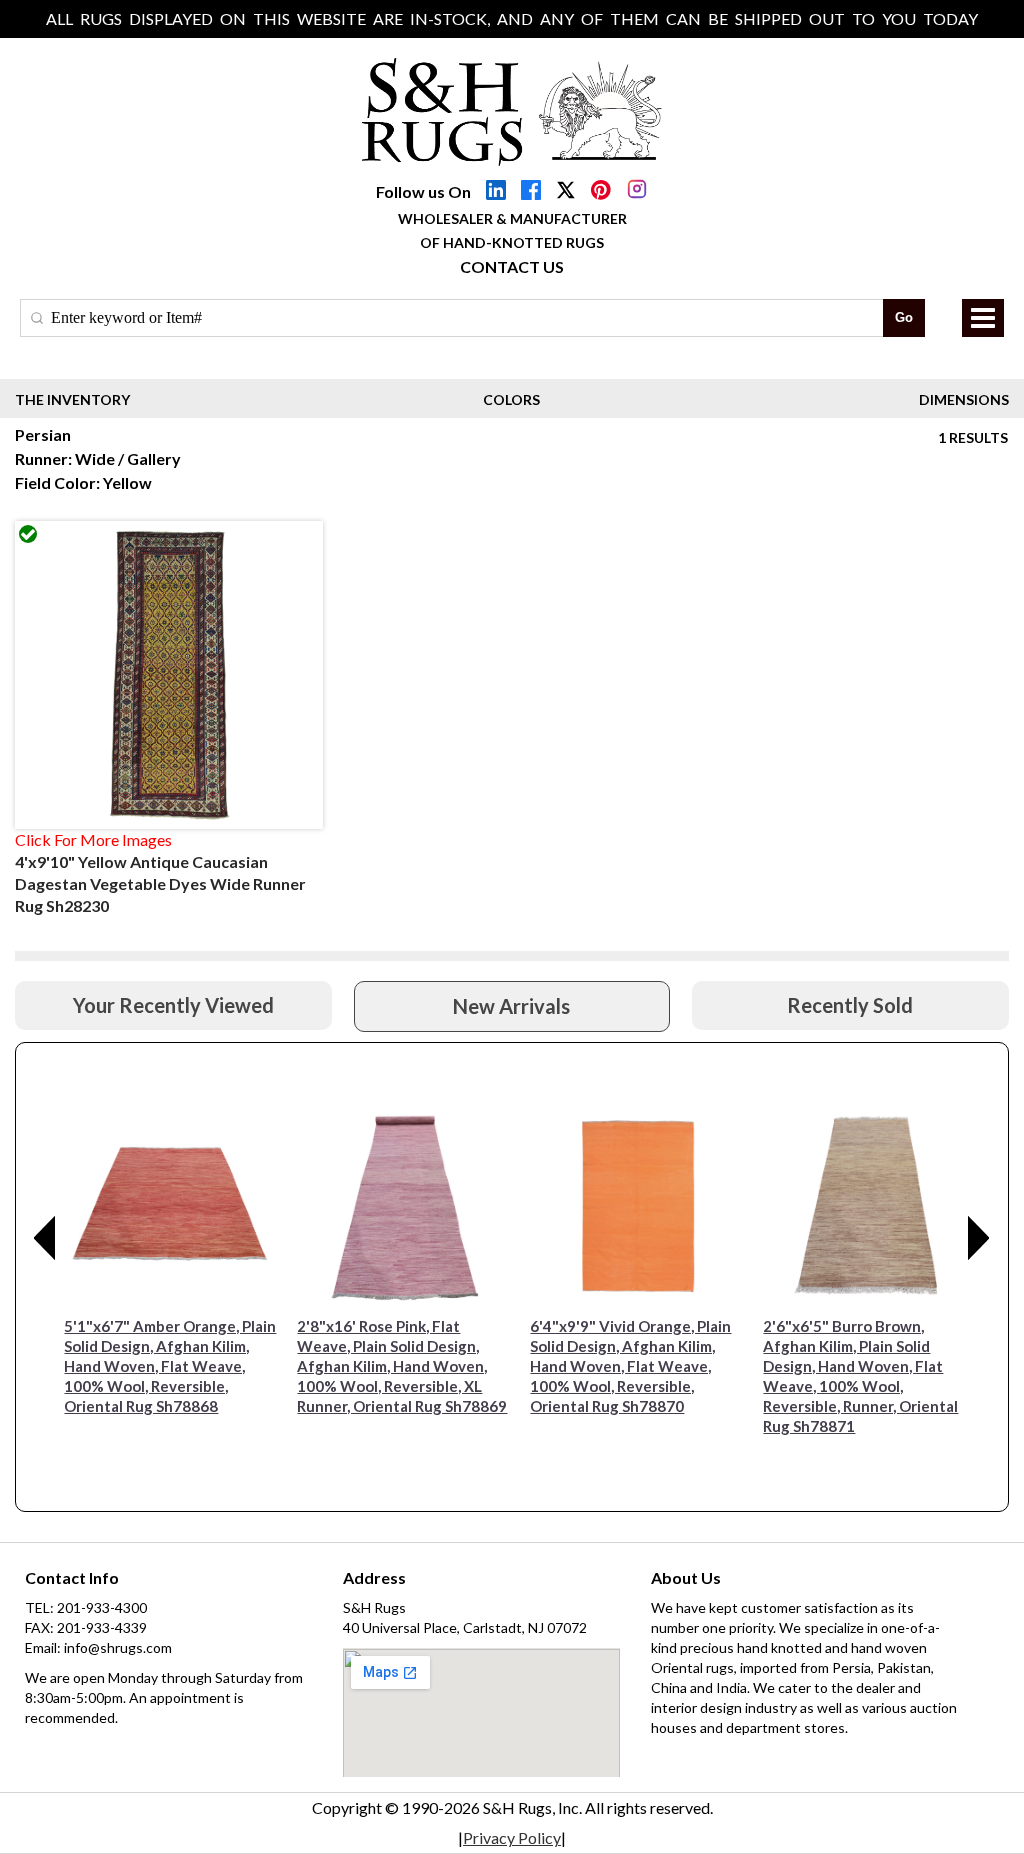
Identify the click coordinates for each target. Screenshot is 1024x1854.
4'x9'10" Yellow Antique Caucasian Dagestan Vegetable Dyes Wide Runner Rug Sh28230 (160, 883)
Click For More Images (93, 839)
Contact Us (512, 266)
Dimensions (964, 399)
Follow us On (423, 191)
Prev (45, 1238)
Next (979, 1238)
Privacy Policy (512, 1837)
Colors (511, 399)
